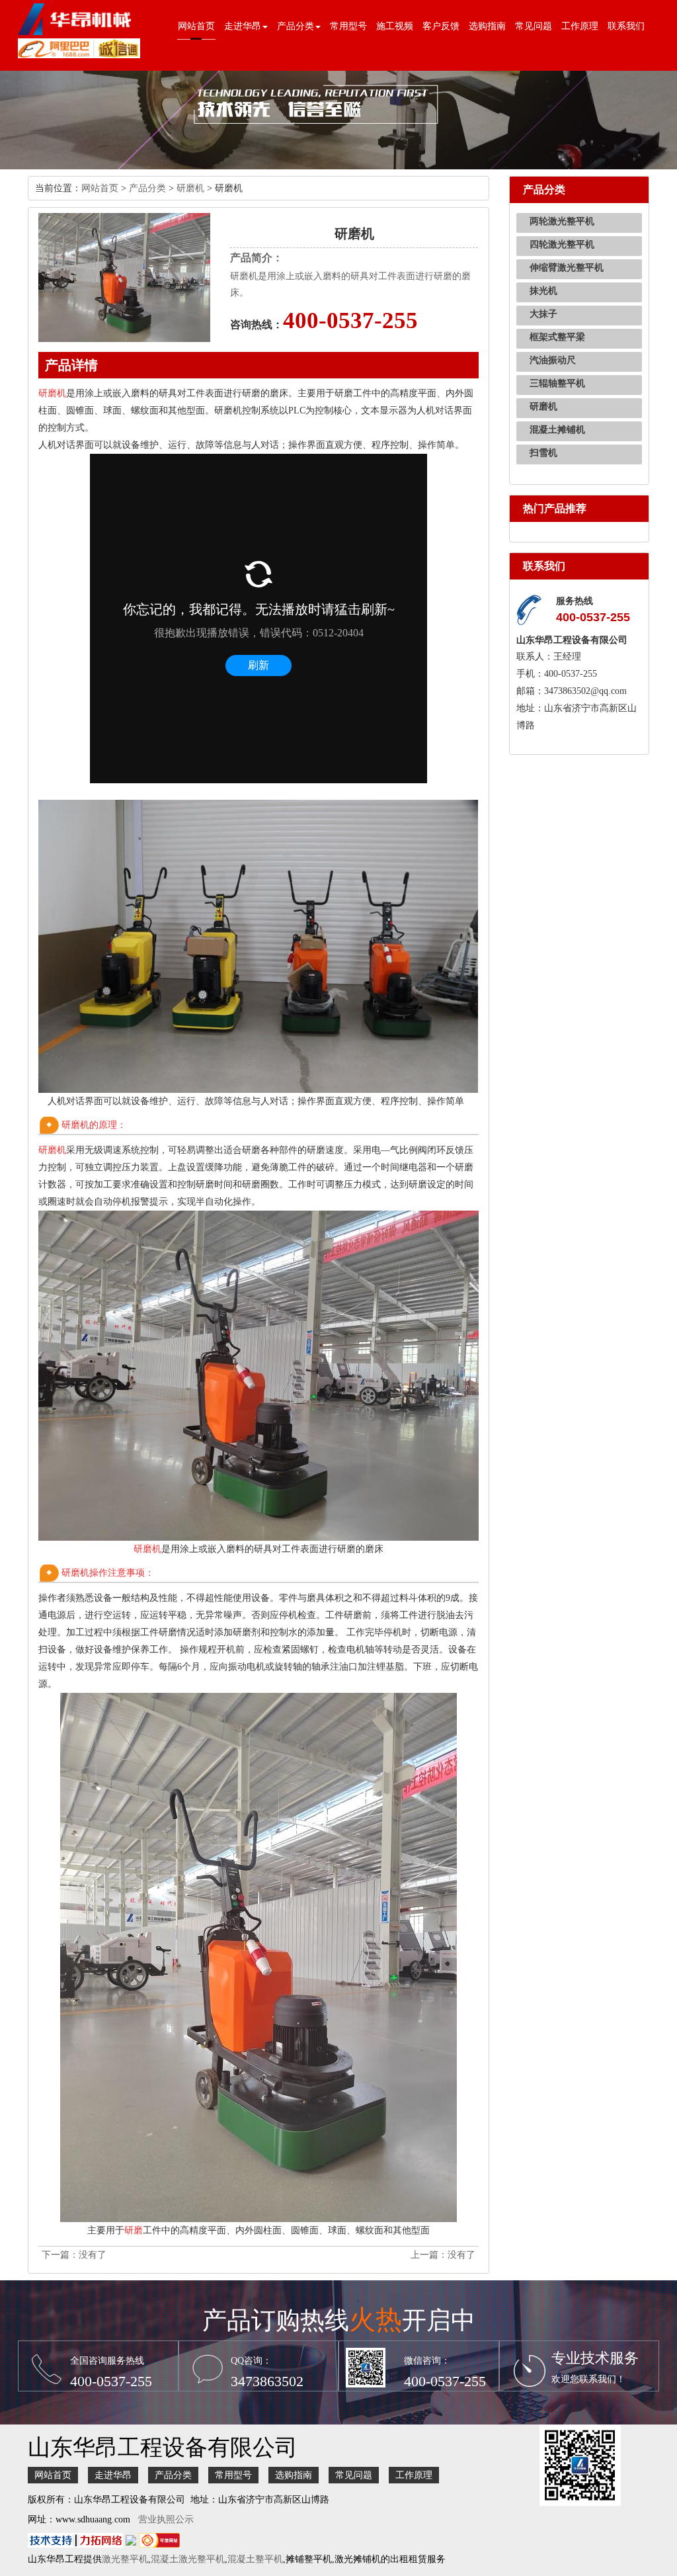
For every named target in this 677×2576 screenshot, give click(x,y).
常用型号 (348, 26)
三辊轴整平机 (557, 383)
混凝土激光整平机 (188, 2559)
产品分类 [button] (296, 26)
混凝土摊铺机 (557, 430)
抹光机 (543, 291)
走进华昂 (113, 2475)
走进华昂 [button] (243, 26)
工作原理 (580, 26)
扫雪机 (543, 453)
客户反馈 (441, 26)
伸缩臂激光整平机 (567, 268)
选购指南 (487, 26)
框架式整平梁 (557, 337)
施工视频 (395, 26)
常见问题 (534, 26)
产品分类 (147, 188)
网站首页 (196, 26)
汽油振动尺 (553, 360)
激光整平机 (125, 2559)
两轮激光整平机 (562, 221)
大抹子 (543, 314)
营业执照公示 (166, 2519)
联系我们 (626, 26)
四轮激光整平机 (562, 244)
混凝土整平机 (255, 2559)
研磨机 (190, 188)
